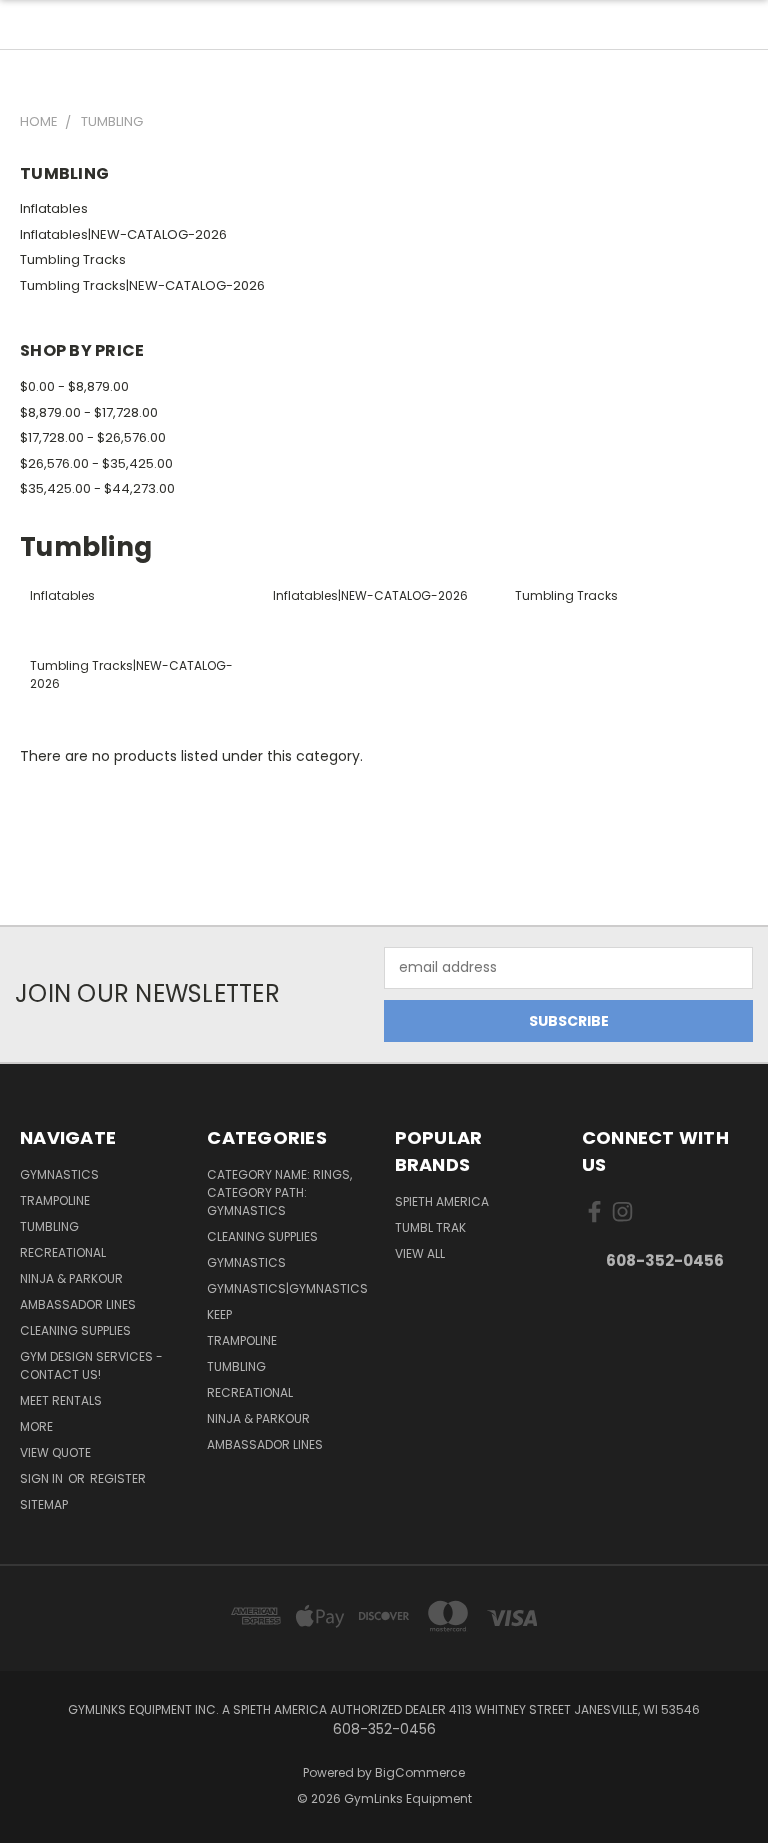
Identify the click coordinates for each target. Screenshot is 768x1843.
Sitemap (44, 1504)
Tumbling (49, 1226)
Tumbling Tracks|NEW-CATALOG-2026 (142, 285)
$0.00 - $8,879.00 (74, 386)
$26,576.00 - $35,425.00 (96, 463)
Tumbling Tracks (73, 259)
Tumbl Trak (430, 1227)
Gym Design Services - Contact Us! (91, 1365)
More (36, 1426)
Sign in (43, 1478)
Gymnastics (59, 1174)
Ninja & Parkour (71, 1278)
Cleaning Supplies (75, 1330)
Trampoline (55, 1200)
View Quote (55, 1452)
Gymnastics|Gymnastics (287, 1288)
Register (118, 1478)
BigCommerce (420, 1772)
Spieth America (442, 1201)
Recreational (63, 1252)
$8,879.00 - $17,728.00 (89, 412)
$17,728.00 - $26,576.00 (93, 437)
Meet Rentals (61, 1400)
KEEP (219, 1314)
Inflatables (54, 208)
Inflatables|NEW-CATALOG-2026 (123, 234)
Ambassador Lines (78, 1304)
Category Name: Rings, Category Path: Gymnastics (279, 1192)
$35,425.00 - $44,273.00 (97, 488)
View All (420, 1253)
